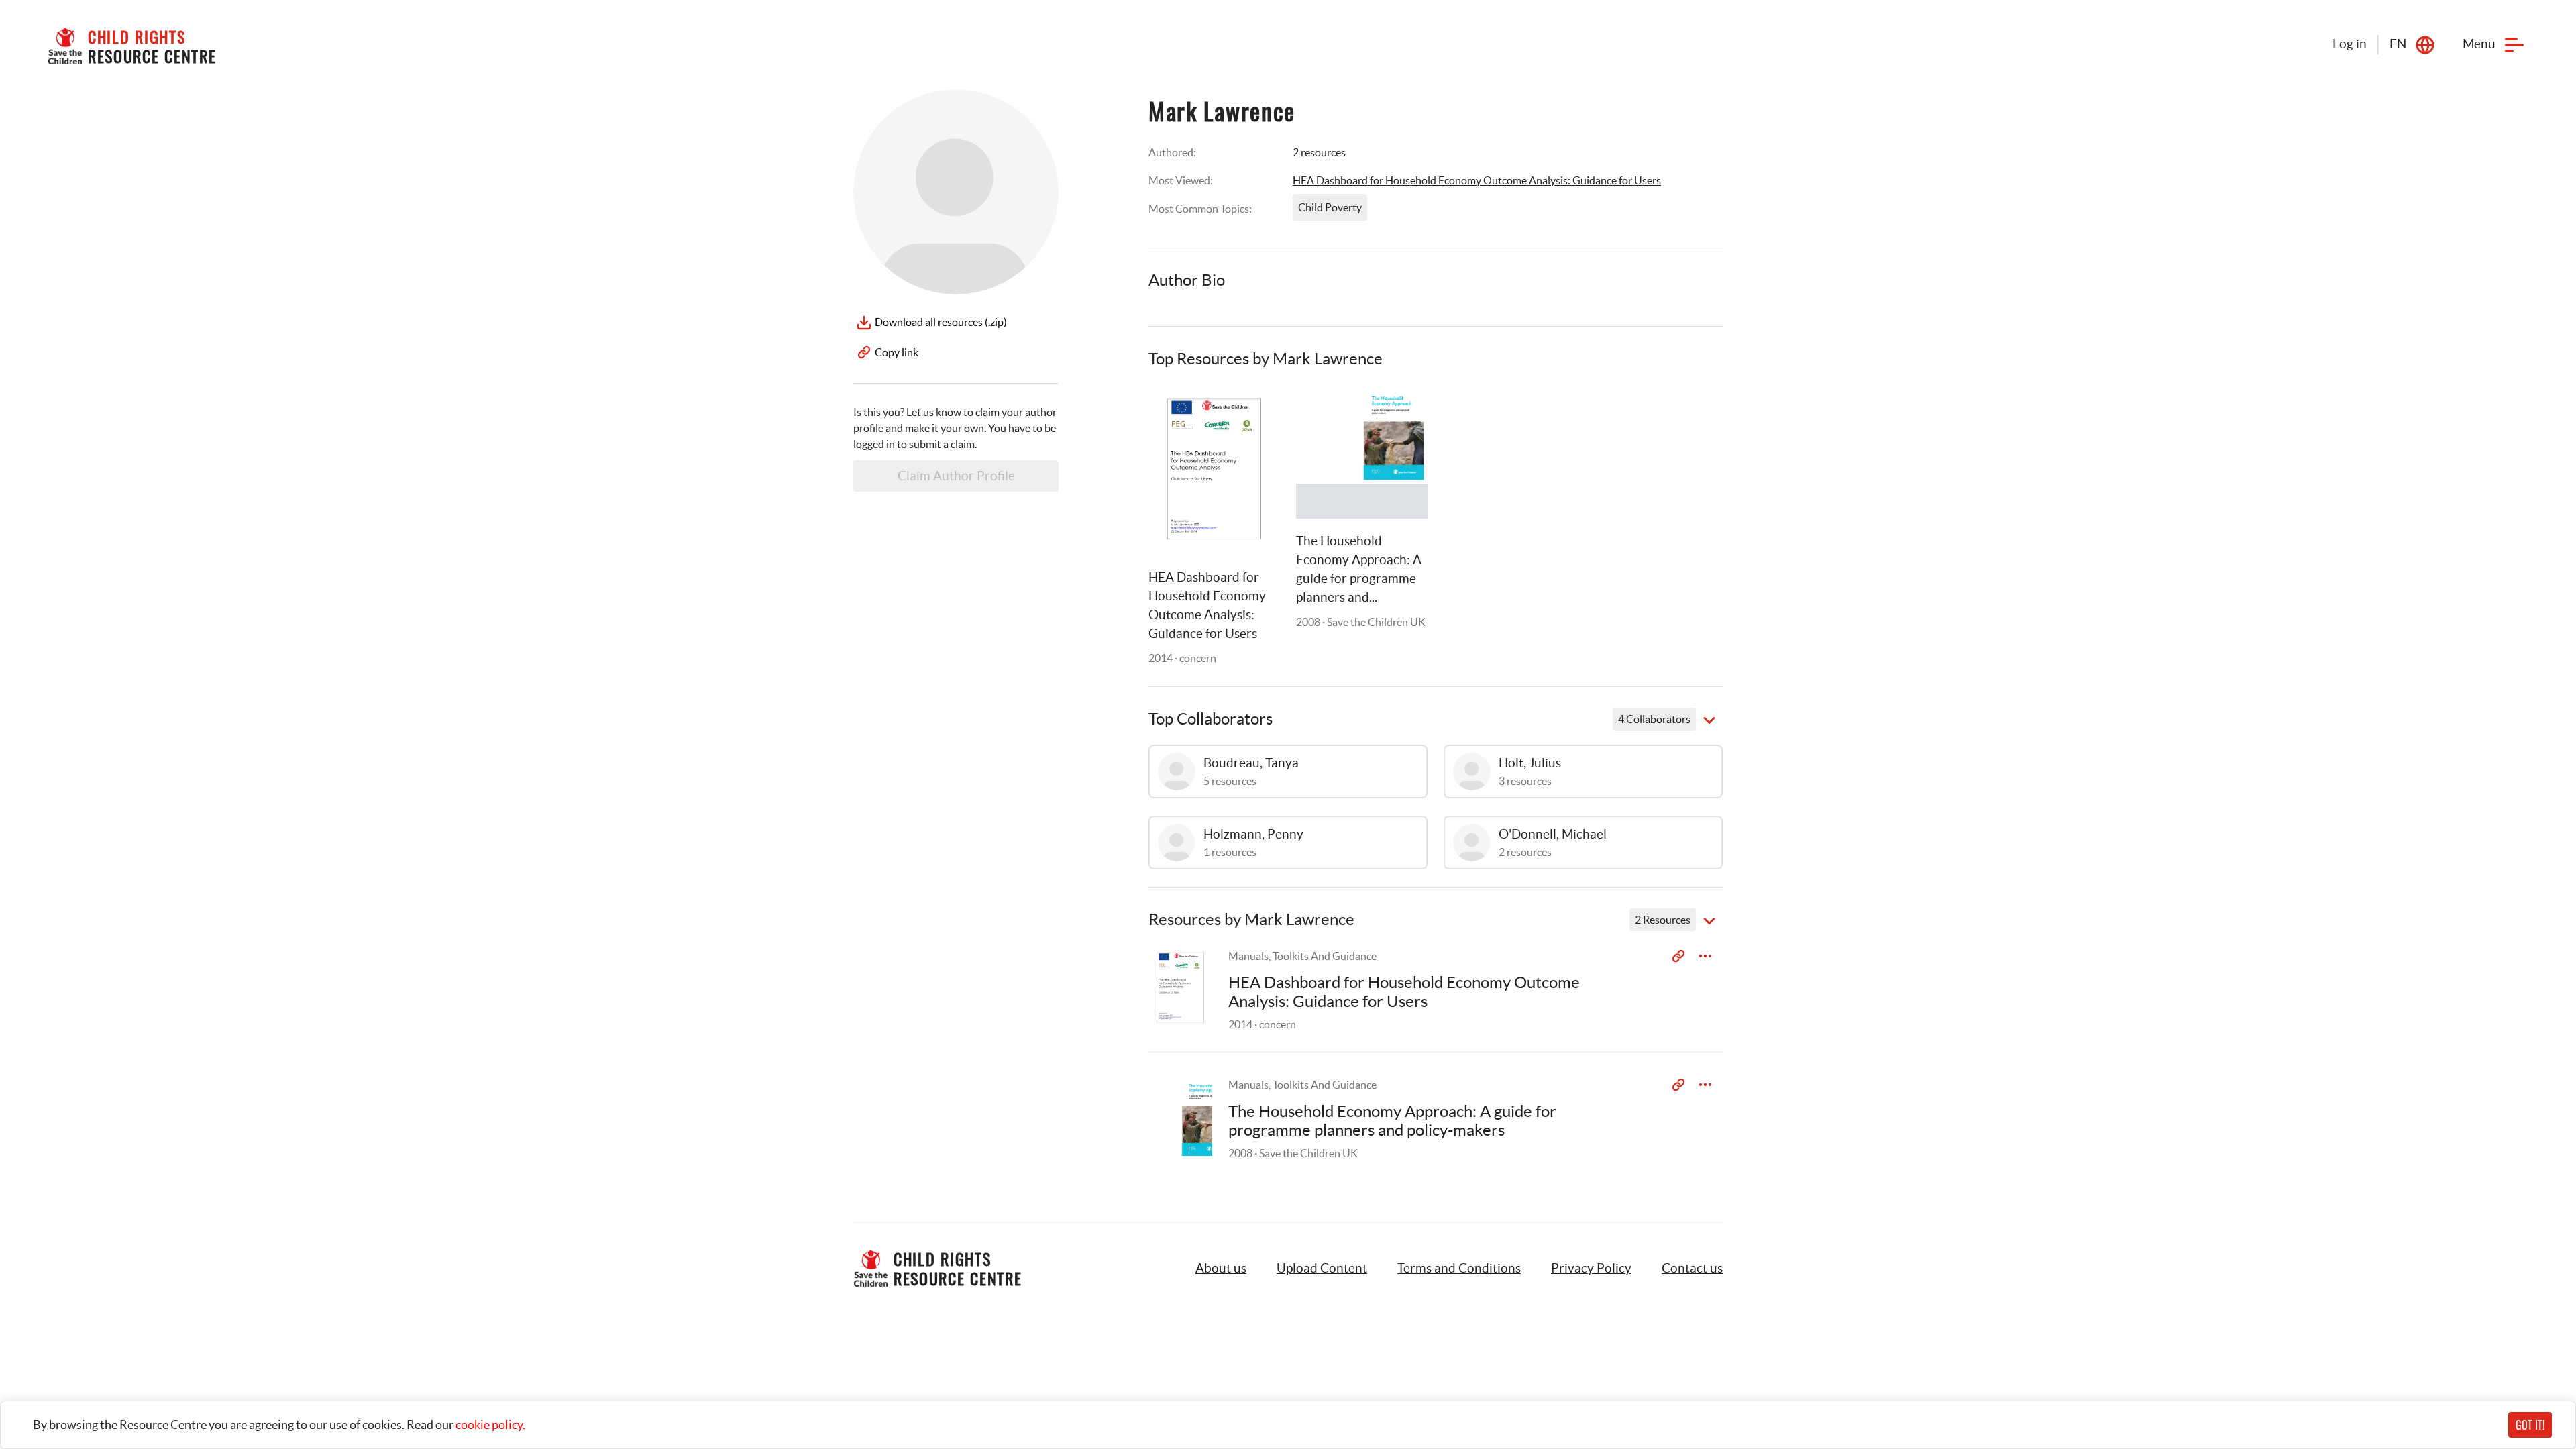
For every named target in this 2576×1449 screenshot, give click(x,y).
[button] (1322, 1269)
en (2398, 44)
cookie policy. (490, 1425)
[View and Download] (1705, 956)
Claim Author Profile (956, 476)
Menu (2479, 44)
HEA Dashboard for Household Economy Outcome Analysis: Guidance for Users (1477, 180)
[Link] (1253, 411)
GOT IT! (2530, 1425)
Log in (2350, 44)
